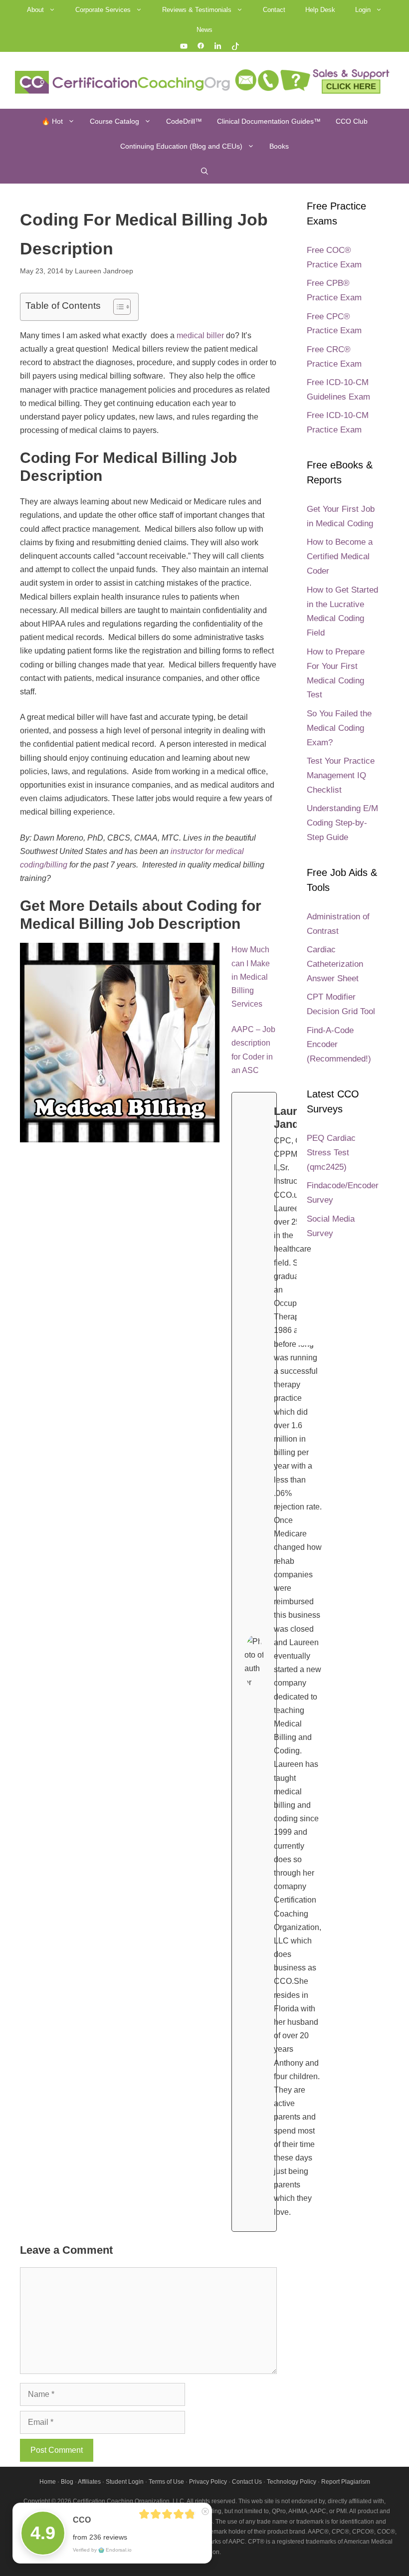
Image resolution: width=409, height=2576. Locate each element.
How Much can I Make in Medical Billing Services (251, 977)
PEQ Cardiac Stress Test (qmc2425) (331, 1153)
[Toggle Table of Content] (117, 307)
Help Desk (320, 10)
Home (48, 2482)
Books (279, 146)
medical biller (201, 335)
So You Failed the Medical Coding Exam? (339, 728)
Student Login (125, 2482)
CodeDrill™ (184, 121)
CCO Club (352, 121)
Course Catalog (114, 121)
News (204, 30)
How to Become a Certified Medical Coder (340, 556)
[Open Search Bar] (204, 171)
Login (363, 10)
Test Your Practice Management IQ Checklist (341, 775)
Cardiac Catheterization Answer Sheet (335, 964)
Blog (67, 2482)
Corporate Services (103, 10)
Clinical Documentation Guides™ (269, 121)
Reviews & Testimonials (197, 10)
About (35, 10)
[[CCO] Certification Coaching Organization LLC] (124, 82)
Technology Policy (292, 2482)
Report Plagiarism (346, 2482)
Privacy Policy (208, 2482)
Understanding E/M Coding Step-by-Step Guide (342, 823)
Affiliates (89, 2482)
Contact (274, 10)
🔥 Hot (52, 121)
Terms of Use (166, 2482)
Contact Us (247, 2482)
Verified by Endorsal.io (102, 2550)
